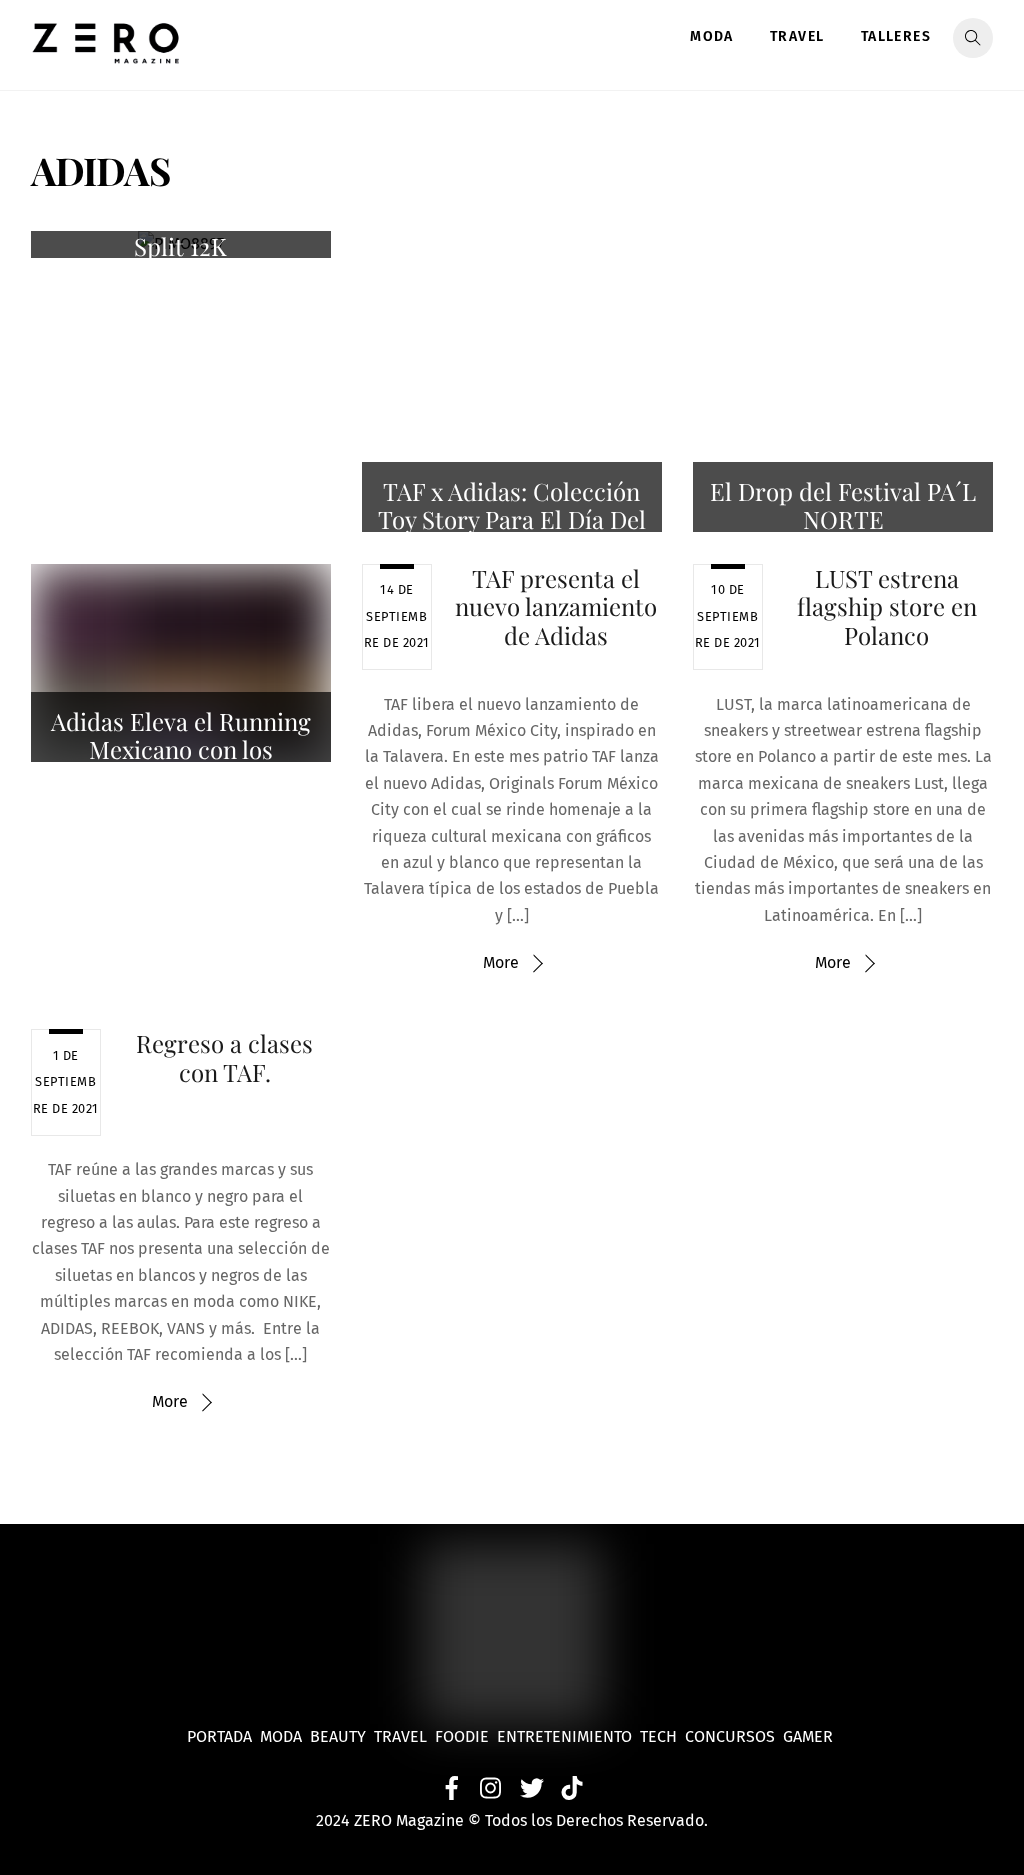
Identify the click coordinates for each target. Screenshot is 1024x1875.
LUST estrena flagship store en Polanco (887, 607)
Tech (662, 1736)
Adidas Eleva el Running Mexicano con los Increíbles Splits (181, 750)
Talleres (896, 36)
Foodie (462, 1736)
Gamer (810, 1736)
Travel (797, 36)
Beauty (342, 1736)
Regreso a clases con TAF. (224, 1057)
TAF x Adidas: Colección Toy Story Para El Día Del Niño (512, 520)
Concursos (732, 1736)
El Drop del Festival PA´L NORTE (843, 505)
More (501, 962)
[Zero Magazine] (106, 53)
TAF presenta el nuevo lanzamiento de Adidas (556, 607)
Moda (712, 36)
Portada (219, 1736)
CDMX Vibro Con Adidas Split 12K (181, 231)
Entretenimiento (564, 1736)
